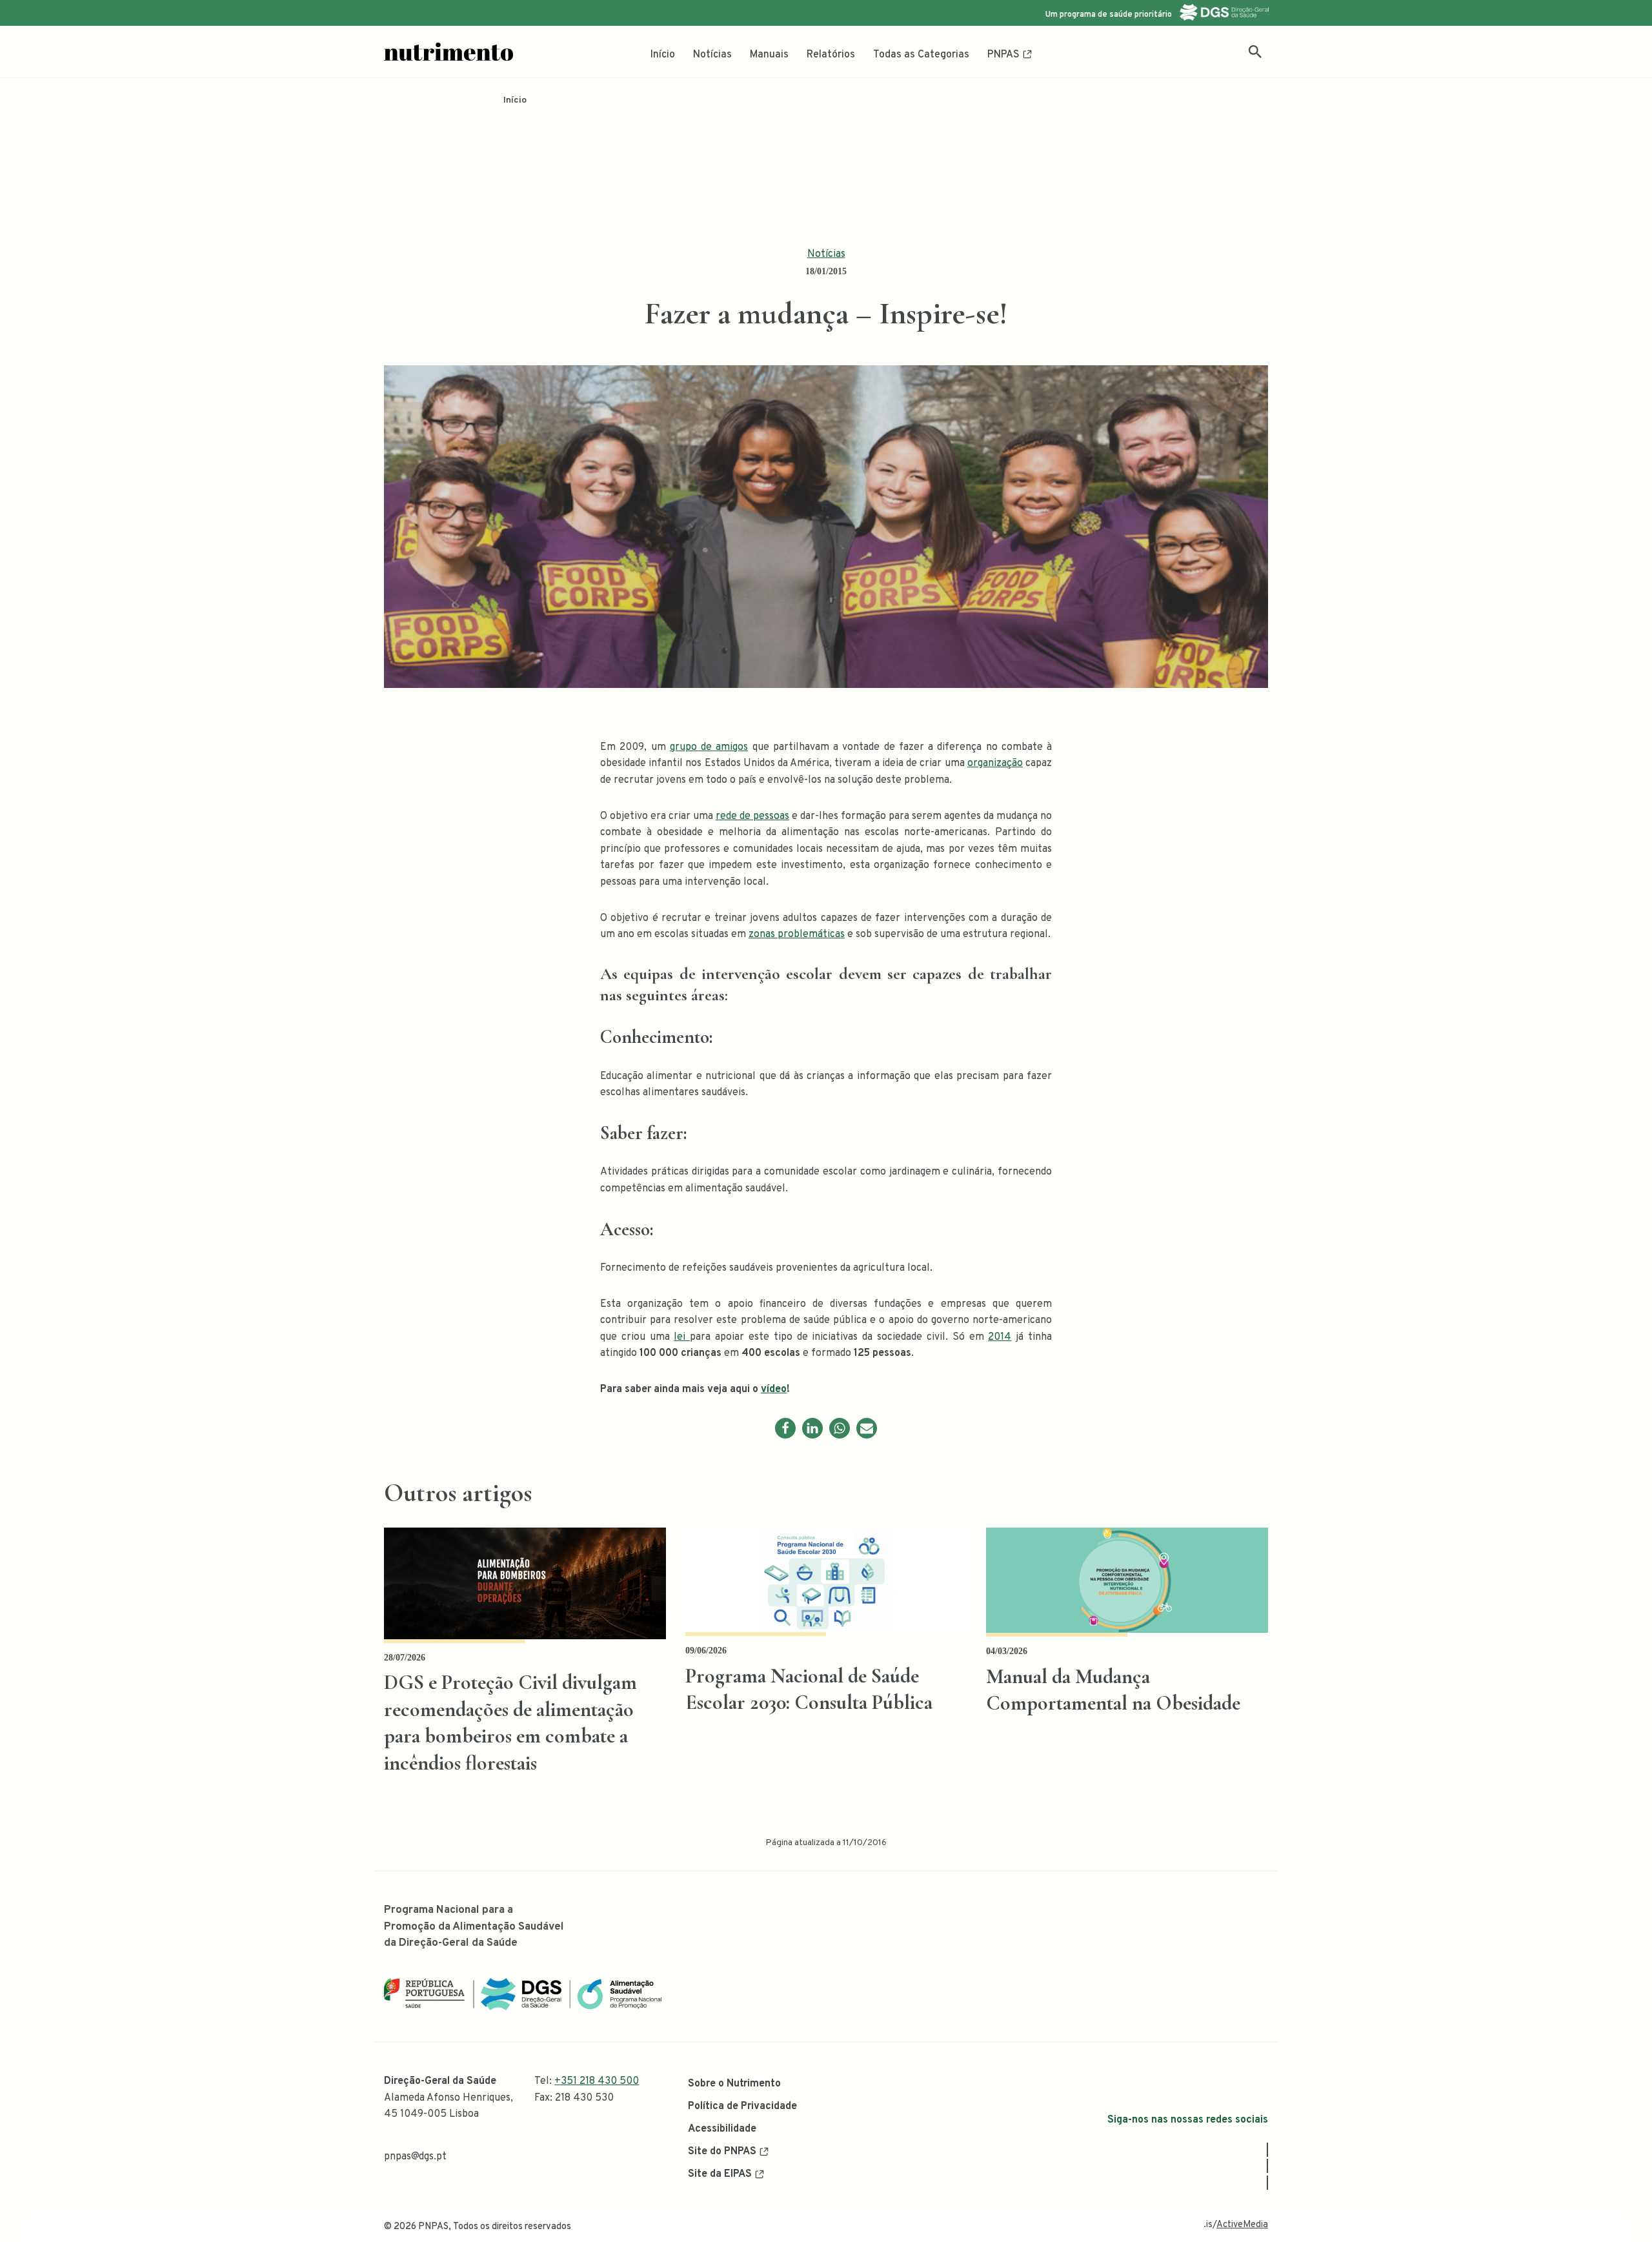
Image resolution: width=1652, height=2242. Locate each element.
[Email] (867, 1428)
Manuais (769, 55)
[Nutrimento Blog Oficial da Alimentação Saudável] (448, 52)
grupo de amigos (709, 747)
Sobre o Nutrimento (734, 2084)
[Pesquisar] (1255, 52)
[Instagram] (1267, 2166)
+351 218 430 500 (597, 2081)
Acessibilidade (722, 2129)
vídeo (774, 1389)
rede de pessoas (752, 816)
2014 (1000, 1337)
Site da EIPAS (720, 2174)
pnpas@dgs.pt (415, 2157)
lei (682, 1337)
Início (663, 55)
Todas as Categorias (921, 55)
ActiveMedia (1242, 2225)
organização (995, 763)
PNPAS (1003, 55)
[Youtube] (1267, 2183)
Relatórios (831, 55)
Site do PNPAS (722, 2152)
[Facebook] (785, 1428)
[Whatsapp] (840, 1428)
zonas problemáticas (797, 934)
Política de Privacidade (742, 2106)
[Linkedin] (812, 1428)
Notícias (712, 55)
